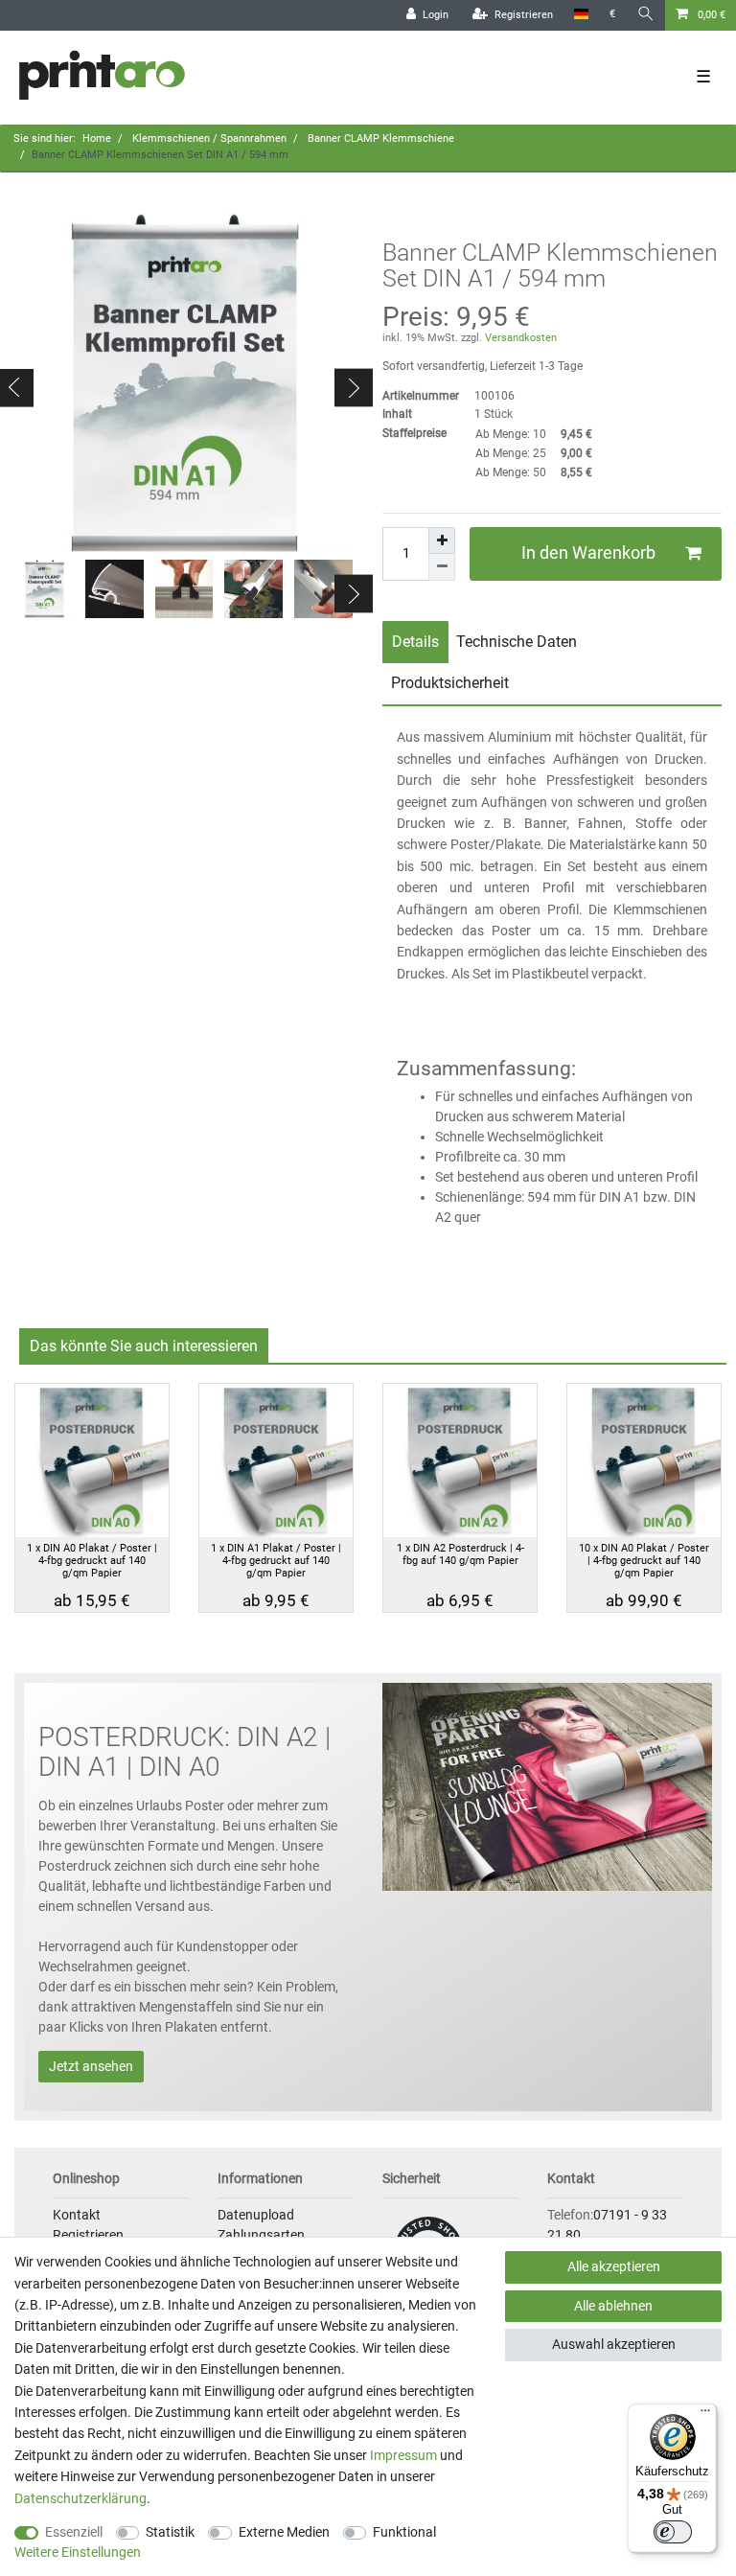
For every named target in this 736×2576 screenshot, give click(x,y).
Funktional (404, 2532)
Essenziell (74, 2532)
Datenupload (256, 2215)
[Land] (581, 15)
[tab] (415, 642)
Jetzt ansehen (91, 2066)
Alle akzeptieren (614, 2266)
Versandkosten (519, 338)
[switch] (673, 2532)
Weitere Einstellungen (78, 2552)
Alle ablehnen (613, 2306)
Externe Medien (284, 2532)
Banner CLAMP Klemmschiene (379, 138)
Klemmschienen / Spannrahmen (208, 138)
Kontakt (77, 2215)
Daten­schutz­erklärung (80, 2498)
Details (415, 642)
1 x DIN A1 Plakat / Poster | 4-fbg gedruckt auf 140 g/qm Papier (276, 1561)
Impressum (403, 2455)
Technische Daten (517, 642)
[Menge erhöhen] (442, 540)
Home (97, 138)
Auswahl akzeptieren (614, 2344)
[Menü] (705, 2415)
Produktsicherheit (450, 683)
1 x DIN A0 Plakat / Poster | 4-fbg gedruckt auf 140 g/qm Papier (92, 1561)
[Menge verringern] (442, 567)
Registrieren (88, 2235)
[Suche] (646, 15)
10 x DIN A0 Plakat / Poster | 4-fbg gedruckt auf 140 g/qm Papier (644, 1561)
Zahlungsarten (261, 2235)
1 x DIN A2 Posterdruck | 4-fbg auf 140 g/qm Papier (460, 1554)
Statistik (170, 2532)
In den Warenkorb (588, 553)
